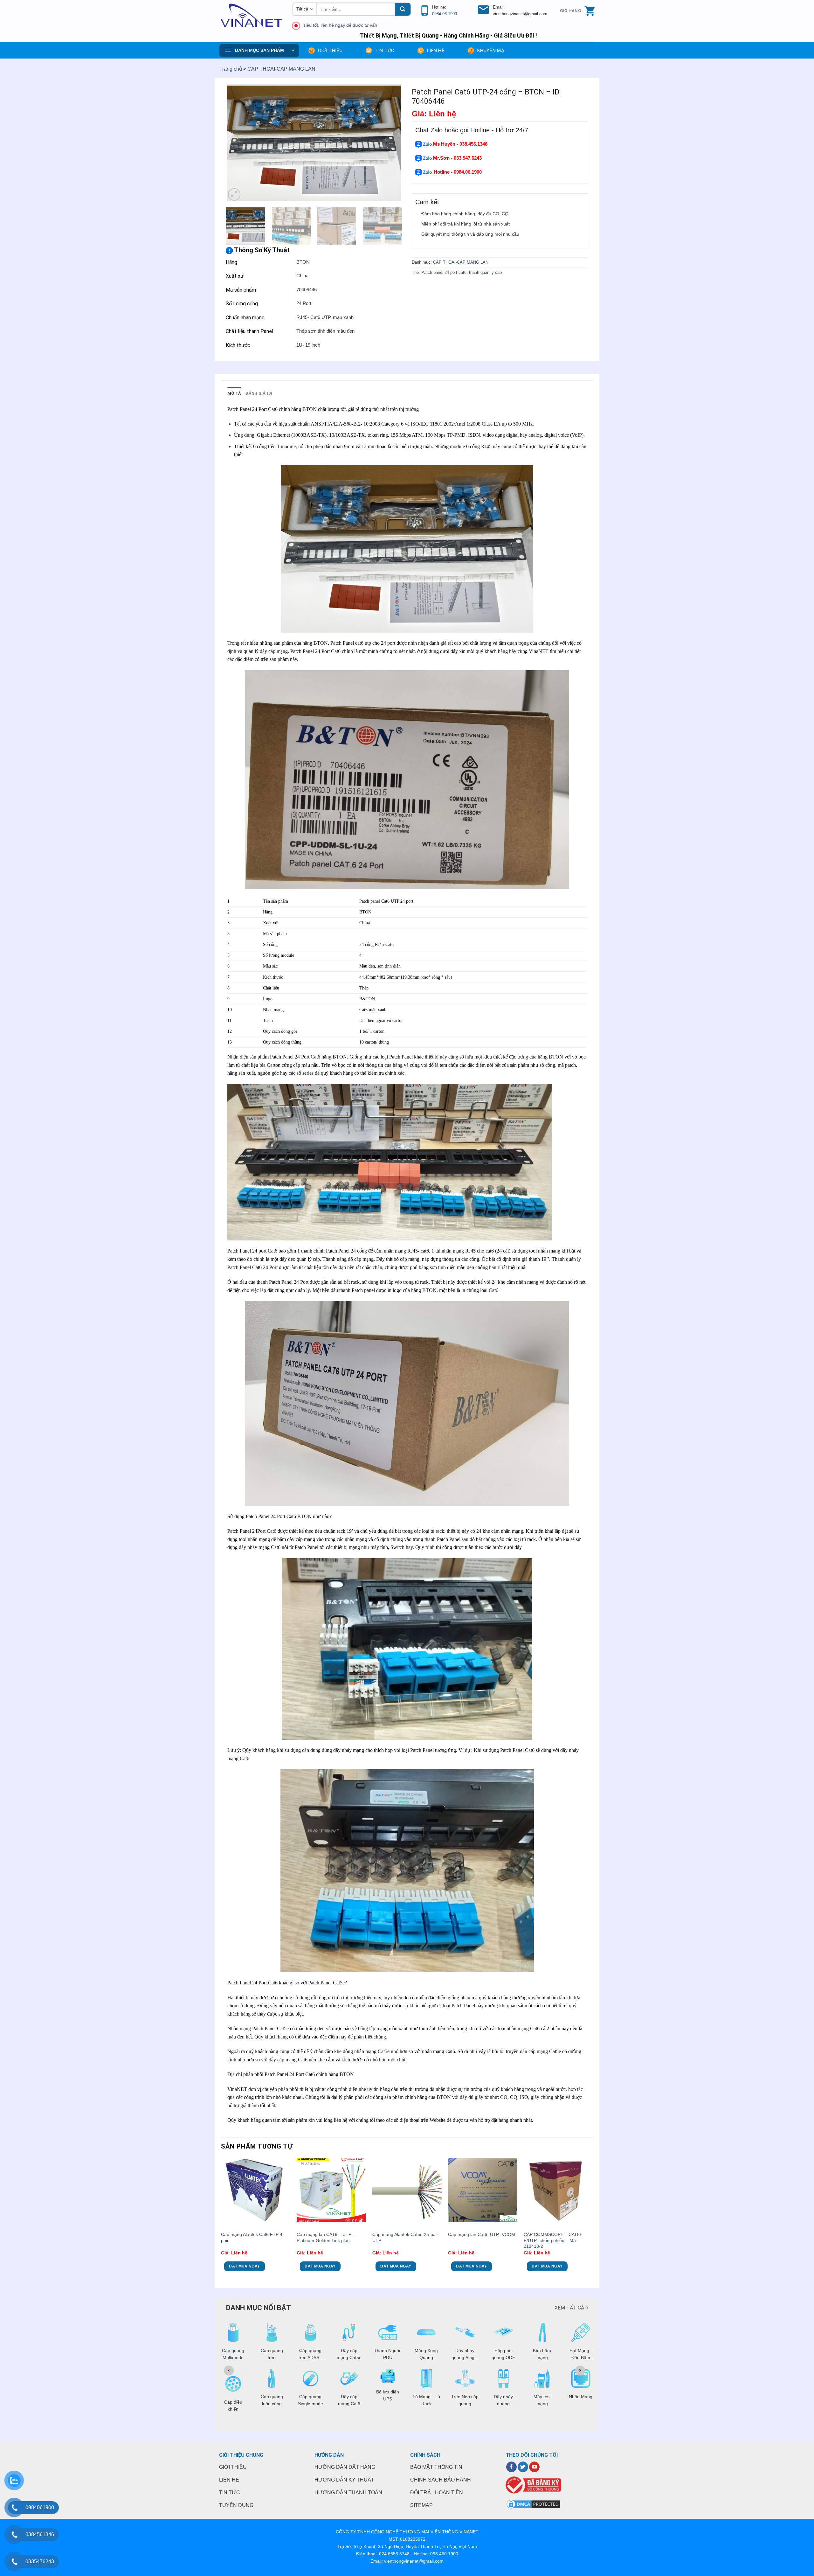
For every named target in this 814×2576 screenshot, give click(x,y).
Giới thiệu (330, 51)
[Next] (391, 143)
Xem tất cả (569, 2308)
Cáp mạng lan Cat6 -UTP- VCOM (482, 2234)
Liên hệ (436, 51)
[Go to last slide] (229, 2371)
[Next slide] (580, 2371)
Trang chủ (231, 69)
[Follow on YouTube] (534, 2467)
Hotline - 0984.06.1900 (458, 172)
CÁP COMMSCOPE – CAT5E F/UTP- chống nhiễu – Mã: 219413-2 (553, 2240)
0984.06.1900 (445, 14)
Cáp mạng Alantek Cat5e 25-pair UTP (405, 2237)
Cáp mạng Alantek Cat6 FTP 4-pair (252, 2237)
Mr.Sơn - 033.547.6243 (457, 158)
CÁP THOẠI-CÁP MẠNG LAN (281, 69)
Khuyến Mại (491, 51)
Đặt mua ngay (244, 2266)
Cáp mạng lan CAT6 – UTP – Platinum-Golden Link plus (326, 2237)
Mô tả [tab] (234, 393)
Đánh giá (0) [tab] (259, 393)
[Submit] (403, 9)
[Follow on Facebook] (511, 2467)
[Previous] (237, 143)
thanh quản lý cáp (485, 272)
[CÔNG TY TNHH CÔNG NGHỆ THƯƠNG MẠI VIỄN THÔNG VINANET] (251, 16)
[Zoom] (234, 194)
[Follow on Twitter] (523, 2467)
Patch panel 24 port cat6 (444, 272)
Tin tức (385, 51)
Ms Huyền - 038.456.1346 (460, 144)
